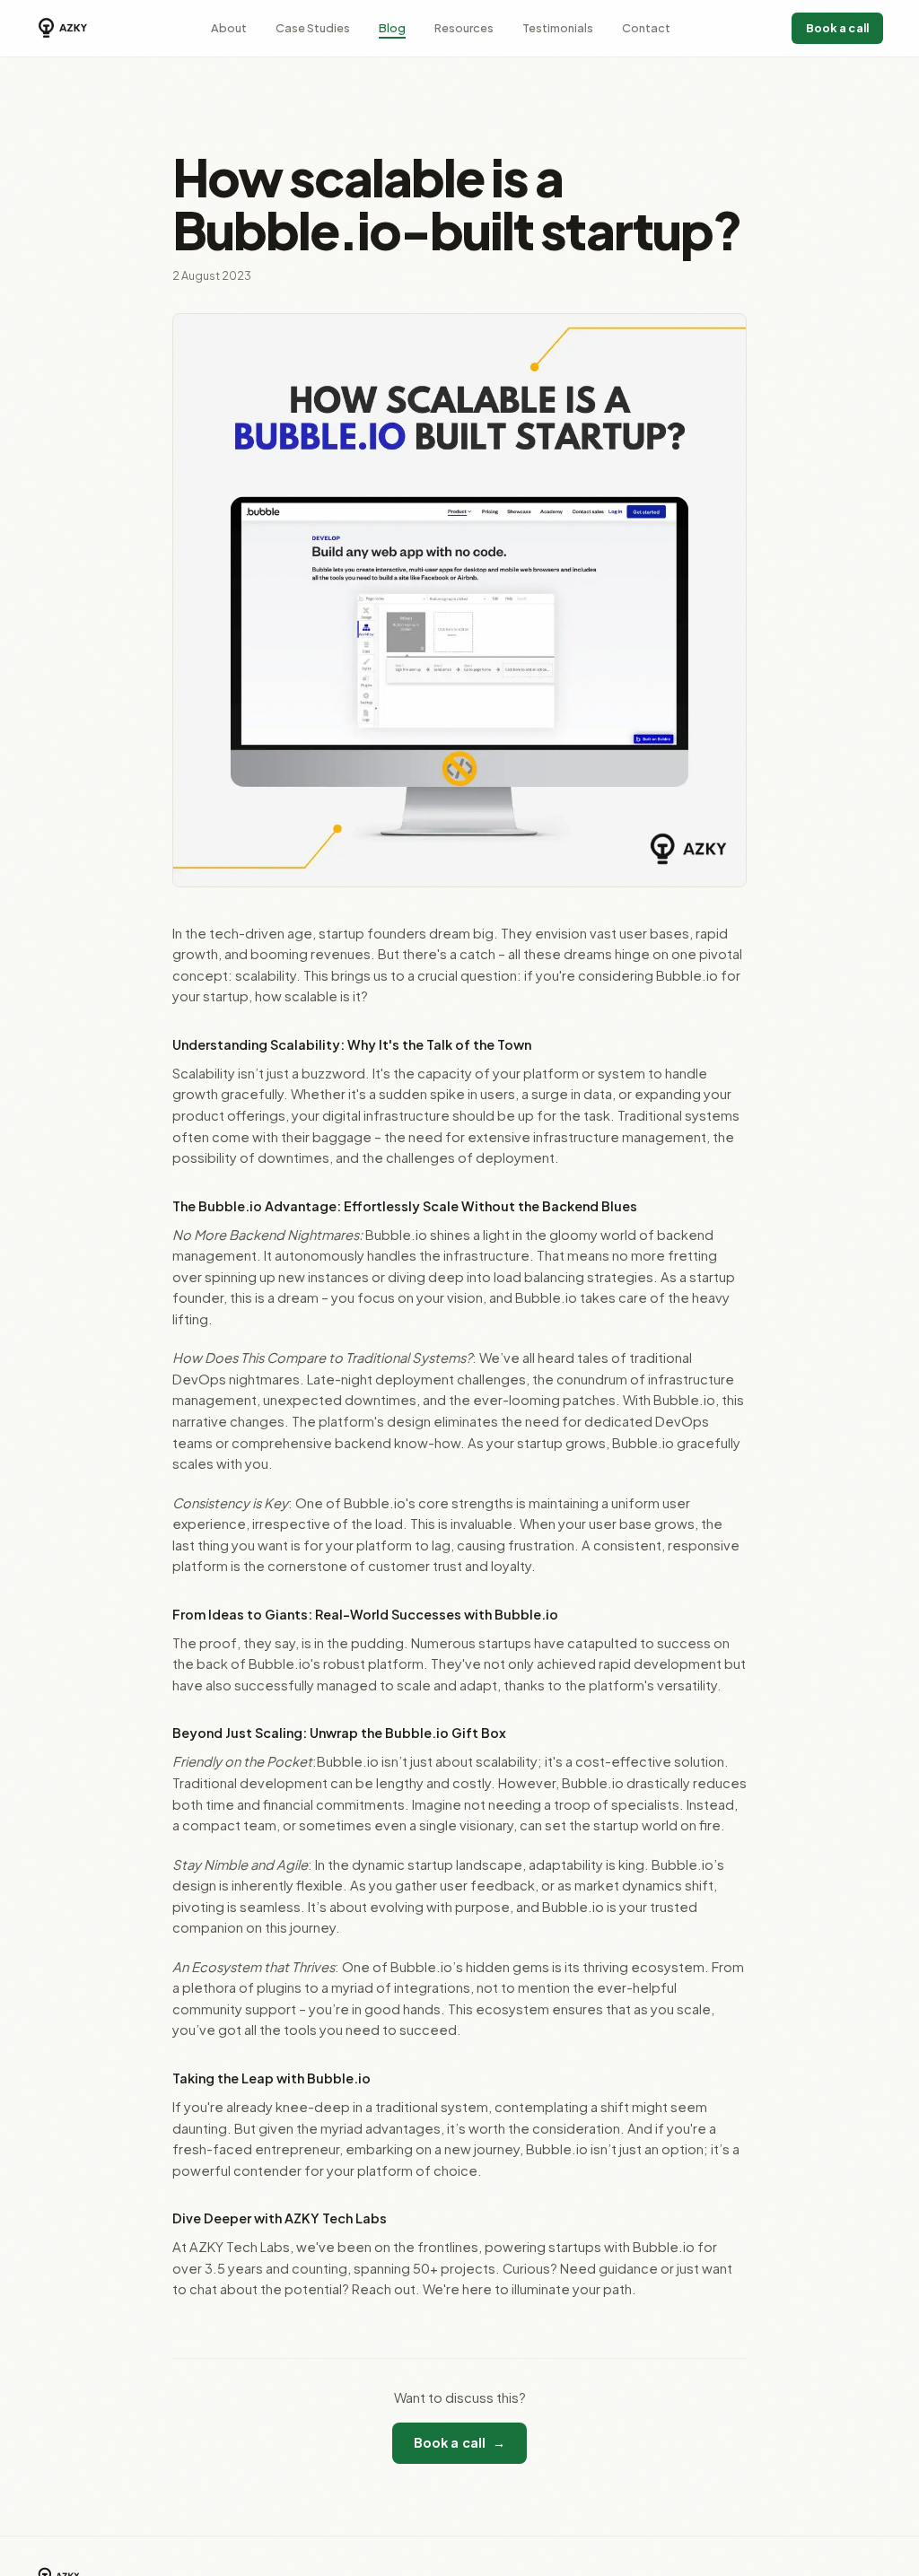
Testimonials (558, 28)
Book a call (837, 28)
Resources (464, 28)
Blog (392, 28)
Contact (646, 28)
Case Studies (313, 28)
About (229, 28)
